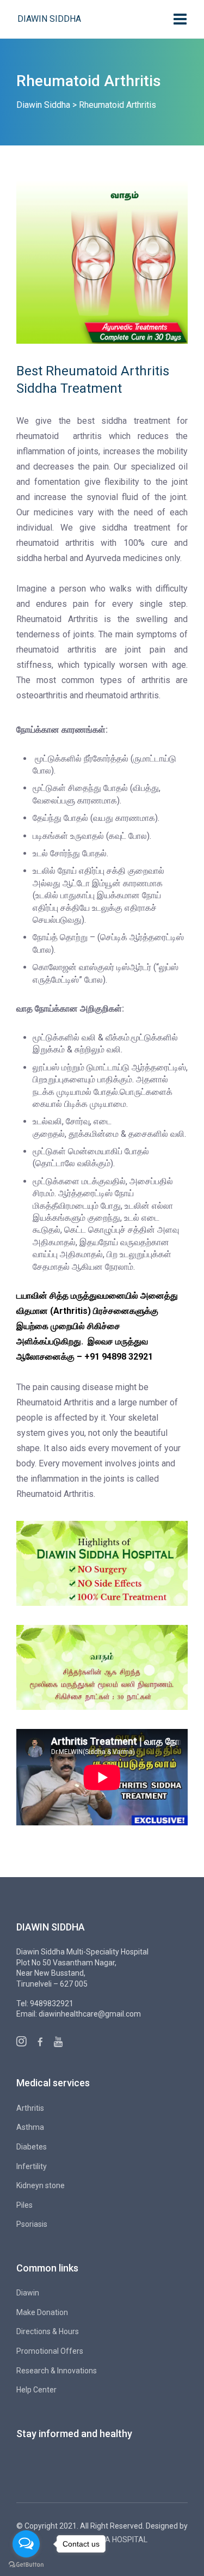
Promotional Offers (50, 2351)
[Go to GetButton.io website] (26, 2565)
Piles (24, 2205)
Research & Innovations (57, 2371)
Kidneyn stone (41, 2185)
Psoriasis (32, 2224)
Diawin (28, 2293)
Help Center (36, 2390)
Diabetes (32, 2147)
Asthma (30, 2127)
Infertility (32, 2166)
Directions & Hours (48, 2331)
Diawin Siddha (49, 19)
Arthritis (30, 2108)
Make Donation (42, 2312)
